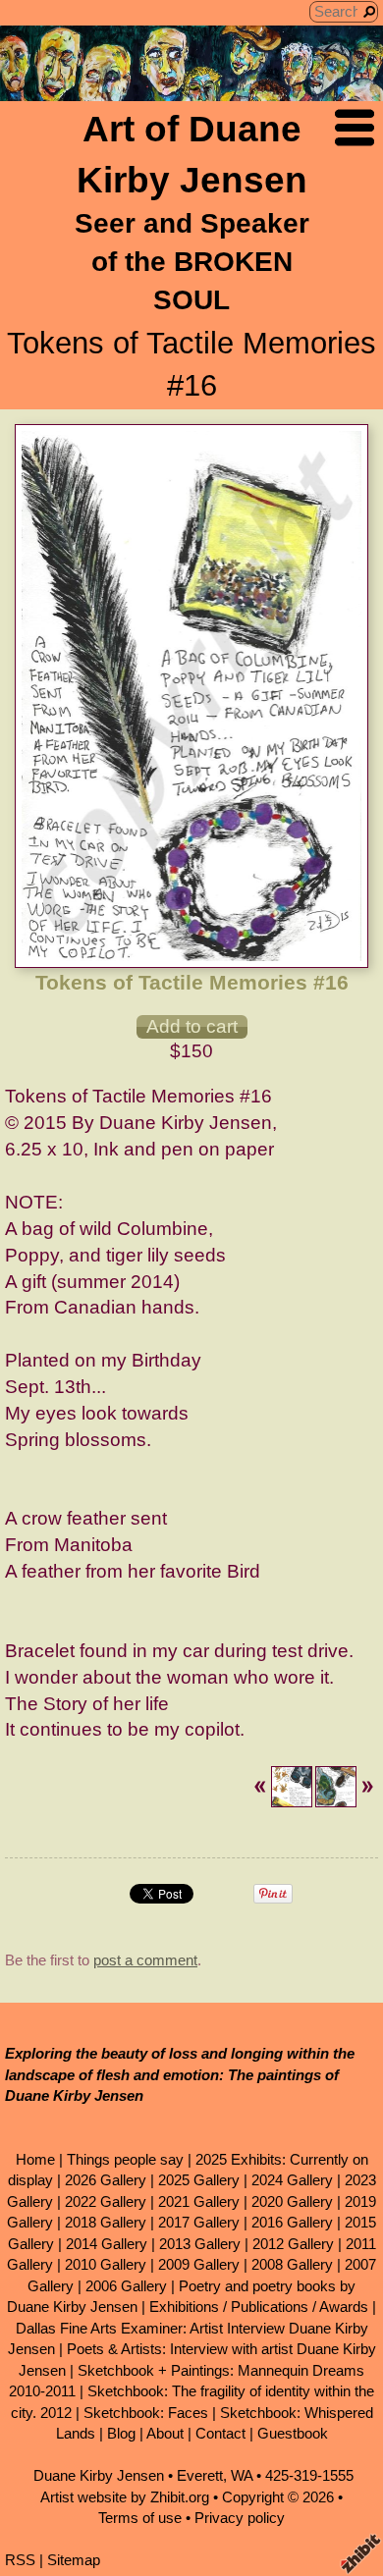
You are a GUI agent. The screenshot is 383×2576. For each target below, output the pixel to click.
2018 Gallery (106, 2222)
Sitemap (74, 2560)
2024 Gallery (292, 2180)
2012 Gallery (293, 2244)
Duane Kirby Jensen (99, 2475)
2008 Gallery (292, 2264)
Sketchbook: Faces (146, 2413)
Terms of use (140, 2518)
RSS (20, 2560)
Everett (200, 2475)
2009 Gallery (199, 2264)
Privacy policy (240, 2518)
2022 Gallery (106, 2201)
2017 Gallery (199, 2222)
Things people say (125, 2159)
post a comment (145, 1960)
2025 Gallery (199, 2180)
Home (35, 2159)
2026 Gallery (106, 2180)
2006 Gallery (126, 2286)
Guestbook (293, 2433)
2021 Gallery (199, 2201)
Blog (121, 2433)
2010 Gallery (106, 2264)
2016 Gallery (292, 2222)
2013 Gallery (200, 2244)
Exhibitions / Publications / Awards (259, 2307)
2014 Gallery (107, 2244)
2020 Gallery (292, 2201)
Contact (220, 2433)
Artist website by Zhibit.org (125, 2497)
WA (242, 2475)
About (165, 2433)
